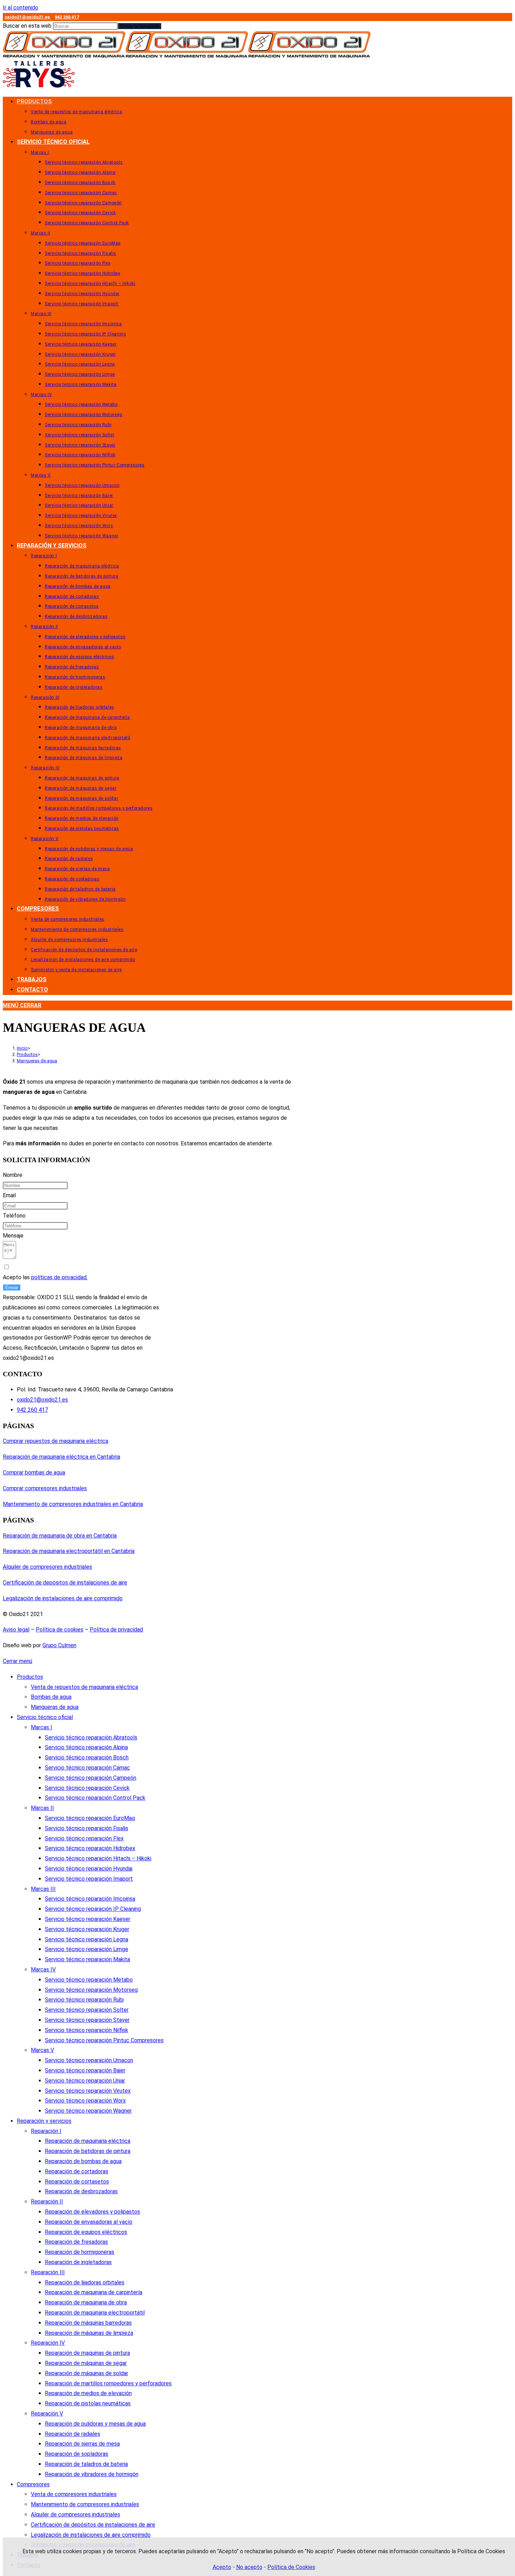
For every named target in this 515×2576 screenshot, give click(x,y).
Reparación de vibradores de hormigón (92, 2474)
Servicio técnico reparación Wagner (88, 2111)
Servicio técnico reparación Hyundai (89, 1869)
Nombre (13, 1175)
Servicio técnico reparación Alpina (86, 1747)
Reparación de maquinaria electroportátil (95, 2313)
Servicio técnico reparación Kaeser (88, 1919)
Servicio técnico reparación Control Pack (95, 1798)
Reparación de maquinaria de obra (86, 2302)
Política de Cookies (291, 2567)
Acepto (222, 2567)
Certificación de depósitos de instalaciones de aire (65, 1583)
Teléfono (14, 1216)
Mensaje (13, 1236)
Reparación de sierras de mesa (82, 2444)
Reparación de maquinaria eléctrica (88, 2141)
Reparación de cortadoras (77, 2171)
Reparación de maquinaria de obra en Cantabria (60, 1536)
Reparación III (48, 2272)
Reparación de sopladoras (77, 2454)
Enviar (12, 1287)
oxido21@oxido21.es (28, 17)
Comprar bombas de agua (34, 1473)
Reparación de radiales (73, 2434)
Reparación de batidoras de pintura (88, 2151)
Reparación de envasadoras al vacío (89, 2222)
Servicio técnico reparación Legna (87, 1939)
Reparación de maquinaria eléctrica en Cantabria (61, 1457)
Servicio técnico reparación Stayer (87, 2020)
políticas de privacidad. (59, 1277)
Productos (30, 1677)
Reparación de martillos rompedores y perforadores (108, 2383)
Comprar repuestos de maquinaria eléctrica (56, 1441)
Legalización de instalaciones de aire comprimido (63, 1598)
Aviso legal (16, 1630)
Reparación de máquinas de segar (86, 2363)
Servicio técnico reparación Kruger (87, 1929)
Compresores (33, 2484)
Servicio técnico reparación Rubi (84, 2000)
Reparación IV (48, 2343)
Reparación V (47, 2414)
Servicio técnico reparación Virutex (88, 2091)
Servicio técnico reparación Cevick (87, 1788)
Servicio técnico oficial (45, 1717)
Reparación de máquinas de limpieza (89, 2333)
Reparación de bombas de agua (83, 2161)
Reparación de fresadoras (76, 2242)
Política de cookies (60, 1630)
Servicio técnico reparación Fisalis (87, 1828)
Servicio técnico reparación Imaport (89, 1879)
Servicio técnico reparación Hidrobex (90, 1848)
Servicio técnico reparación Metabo (89, 1980)
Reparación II (47, 2202)
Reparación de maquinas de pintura (87, 2353)
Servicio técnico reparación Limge (87, 1949)
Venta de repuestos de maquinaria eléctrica (84, 1687)
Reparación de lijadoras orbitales (85, 2282)
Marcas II (42, 1808)
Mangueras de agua (37, 1061)
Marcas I (42, 1727)
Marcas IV (43, 1970)
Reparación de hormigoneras (80, 2252)
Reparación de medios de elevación (88, 2393)
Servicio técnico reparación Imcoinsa (90, 1899)
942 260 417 (67, 17)
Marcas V (42, 2050)
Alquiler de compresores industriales (47, 1567)
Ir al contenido (20, 8)
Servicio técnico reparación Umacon (89, 2060)
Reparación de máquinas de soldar (87, 2373)
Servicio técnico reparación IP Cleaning (93, 1909)
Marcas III (43, 1889)
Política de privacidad (116, 1630)
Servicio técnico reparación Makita (87, 1959)
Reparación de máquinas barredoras (88, 2323)
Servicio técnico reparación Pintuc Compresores (104, 2040)
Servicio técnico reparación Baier (85, 2070)
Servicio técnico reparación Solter (87, 2010)
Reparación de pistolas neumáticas (88, 2403)
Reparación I (46, 2131)
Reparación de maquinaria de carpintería (94, 2292)
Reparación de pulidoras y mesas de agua (95, 2424)
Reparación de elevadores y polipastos (92, 2212)
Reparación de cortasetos (77, 2182)
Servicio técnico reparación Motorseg (91, 1990)
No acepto (249, 2567)
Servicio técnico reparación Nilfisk (87, 2030)
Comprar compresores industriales (45, 1488)
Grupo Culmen (59, 1645)
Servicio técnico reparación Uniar (85, 2081)
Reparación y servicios (44, 2121)
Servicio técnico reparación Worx (85, 2101)
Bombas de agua (51, 1697)
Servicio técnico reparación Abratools (91, 1737)
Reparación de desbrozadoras (81, 2191)
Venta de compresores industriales (74, 2494)
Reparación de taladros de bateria (86, 2464)
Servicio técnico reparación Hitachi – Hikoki (98, 1858)
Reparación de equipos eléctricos (86, 2232)
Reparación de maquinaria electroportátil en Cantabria (69, 1551)
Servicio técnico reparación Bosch (87, 1757)
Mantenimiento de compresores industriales (85, 2504)
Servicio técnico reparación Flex (84, 1838)
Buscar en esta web (28, 26)
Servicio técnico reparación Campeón (91, 1778)
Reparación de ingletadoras (78, 2262)
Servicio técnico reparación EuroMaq (90, 1818)
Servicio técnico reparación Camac (87, 1768)
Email (9, 1195)
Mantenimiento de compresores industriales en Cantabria (73, 1504)
